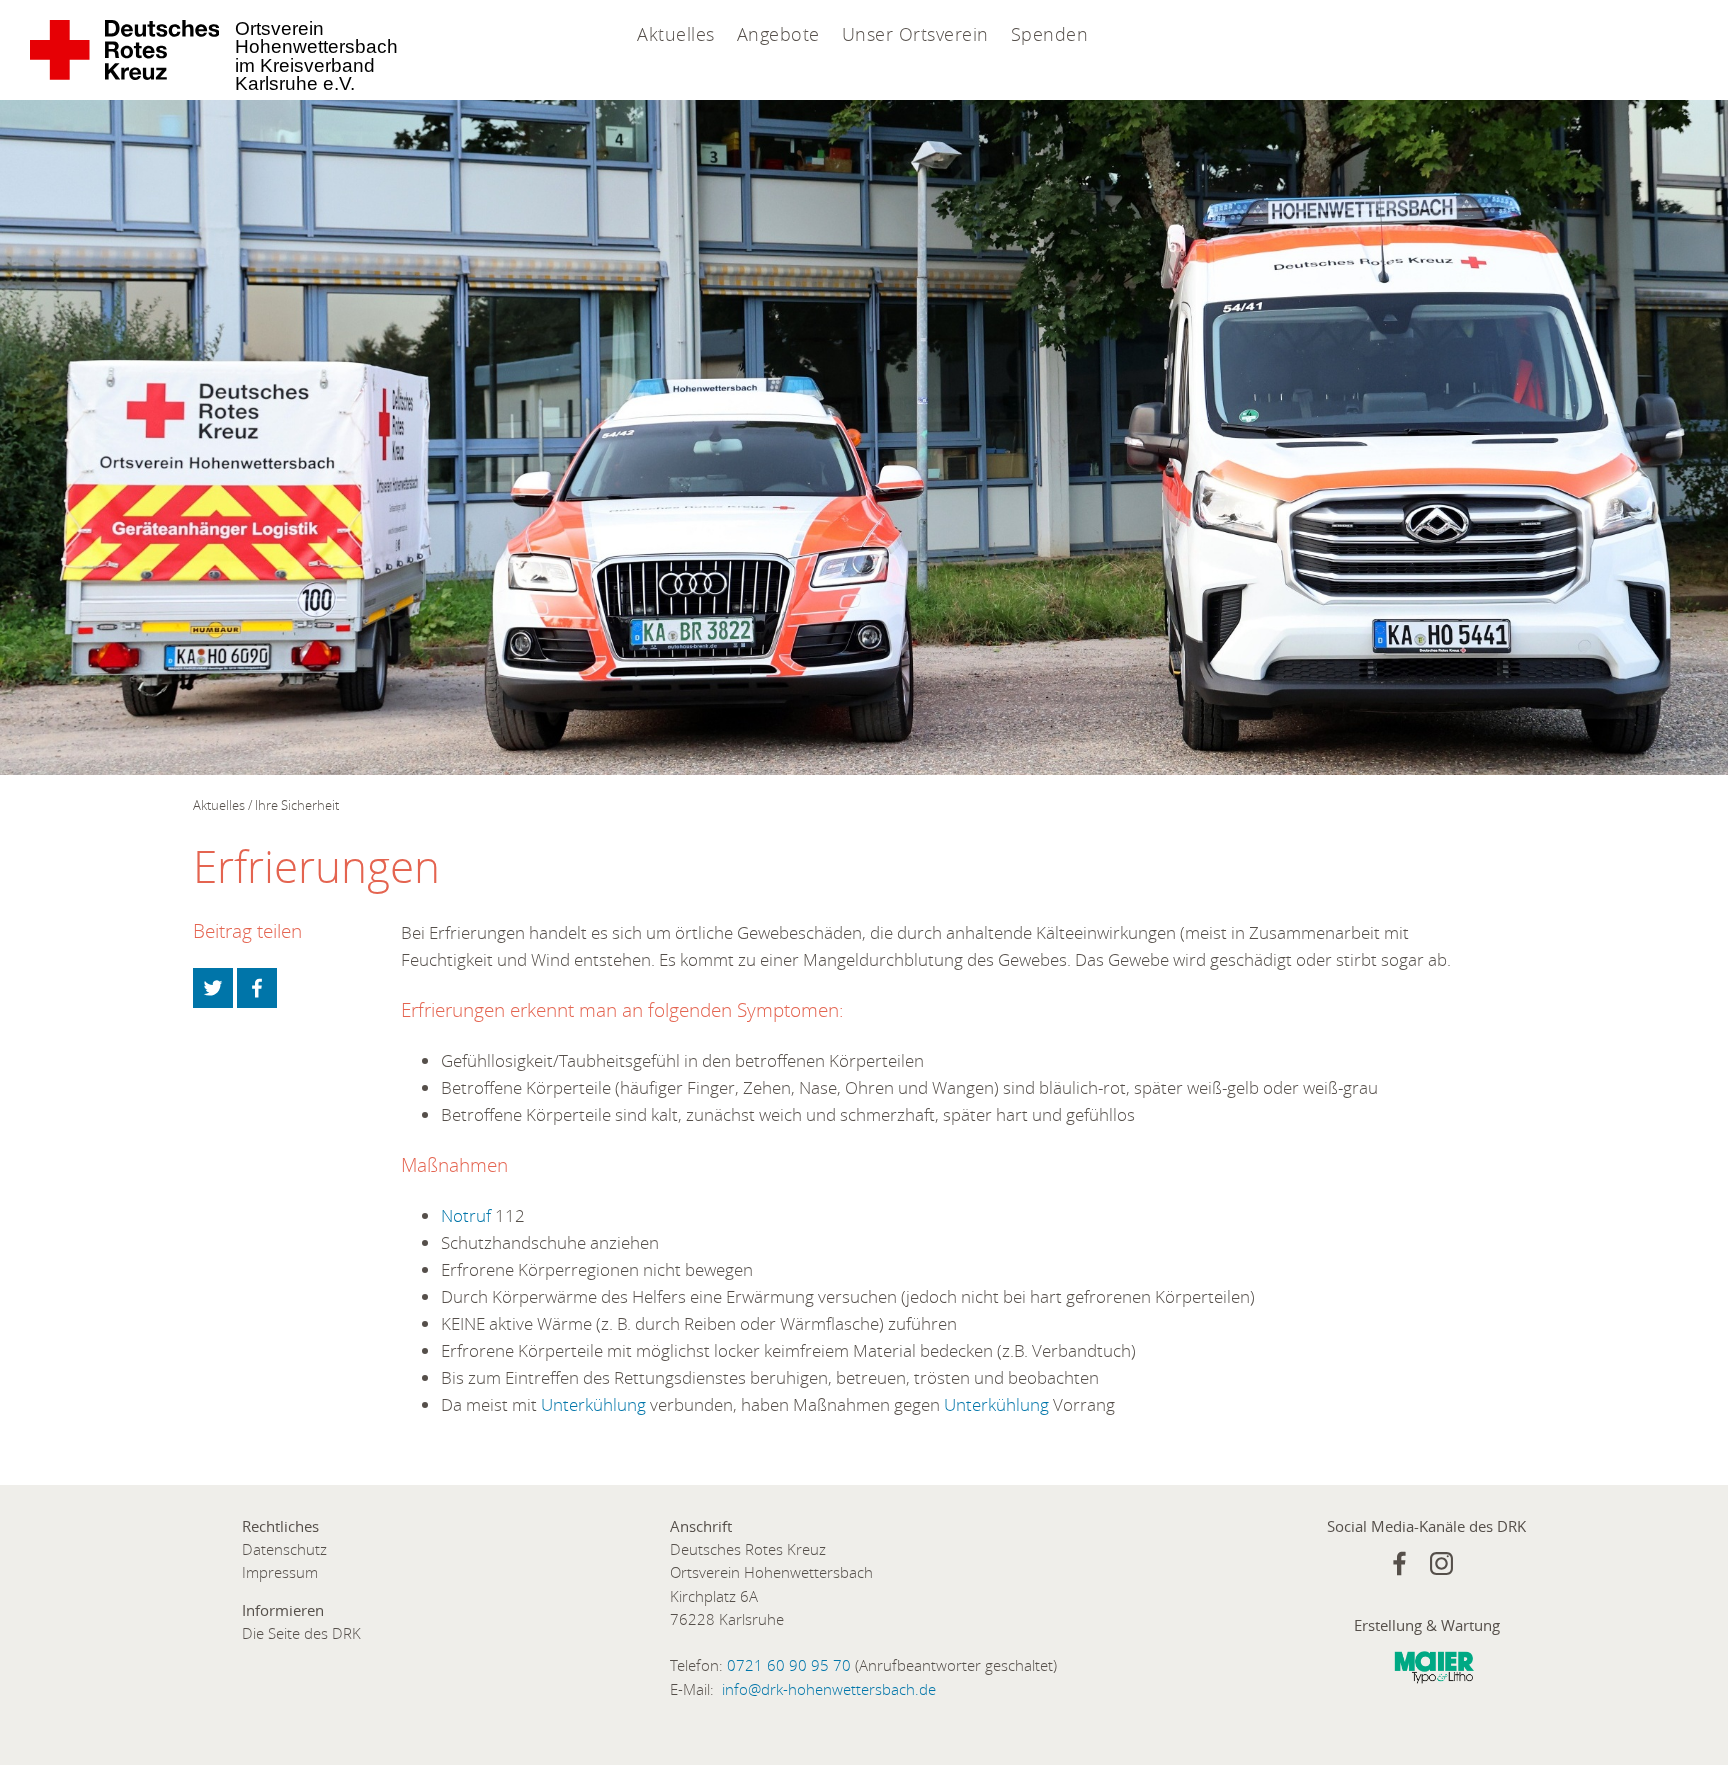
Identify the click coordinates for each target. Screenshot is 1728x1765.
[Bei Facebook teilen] (257, 988)
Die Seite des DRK (301, 1633)
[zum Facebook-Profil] (1399, 1563)
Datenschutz (284, 1549)
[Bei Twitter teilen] (213, 988)
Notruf (468, 1215)
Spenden (1050, 34)
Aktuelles (676, 34)
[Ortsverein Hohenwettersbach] (125, 50)
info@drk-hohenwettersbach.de (829, 1689)
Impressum (280, 1572)
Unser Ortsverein (915, 34)
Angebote (778, 34)
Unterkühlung (595, 1404)
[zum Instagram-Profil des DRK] (1441, 1563)
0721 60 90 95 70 (789, 1665)
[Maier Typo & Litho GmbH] (1434, 1672)
